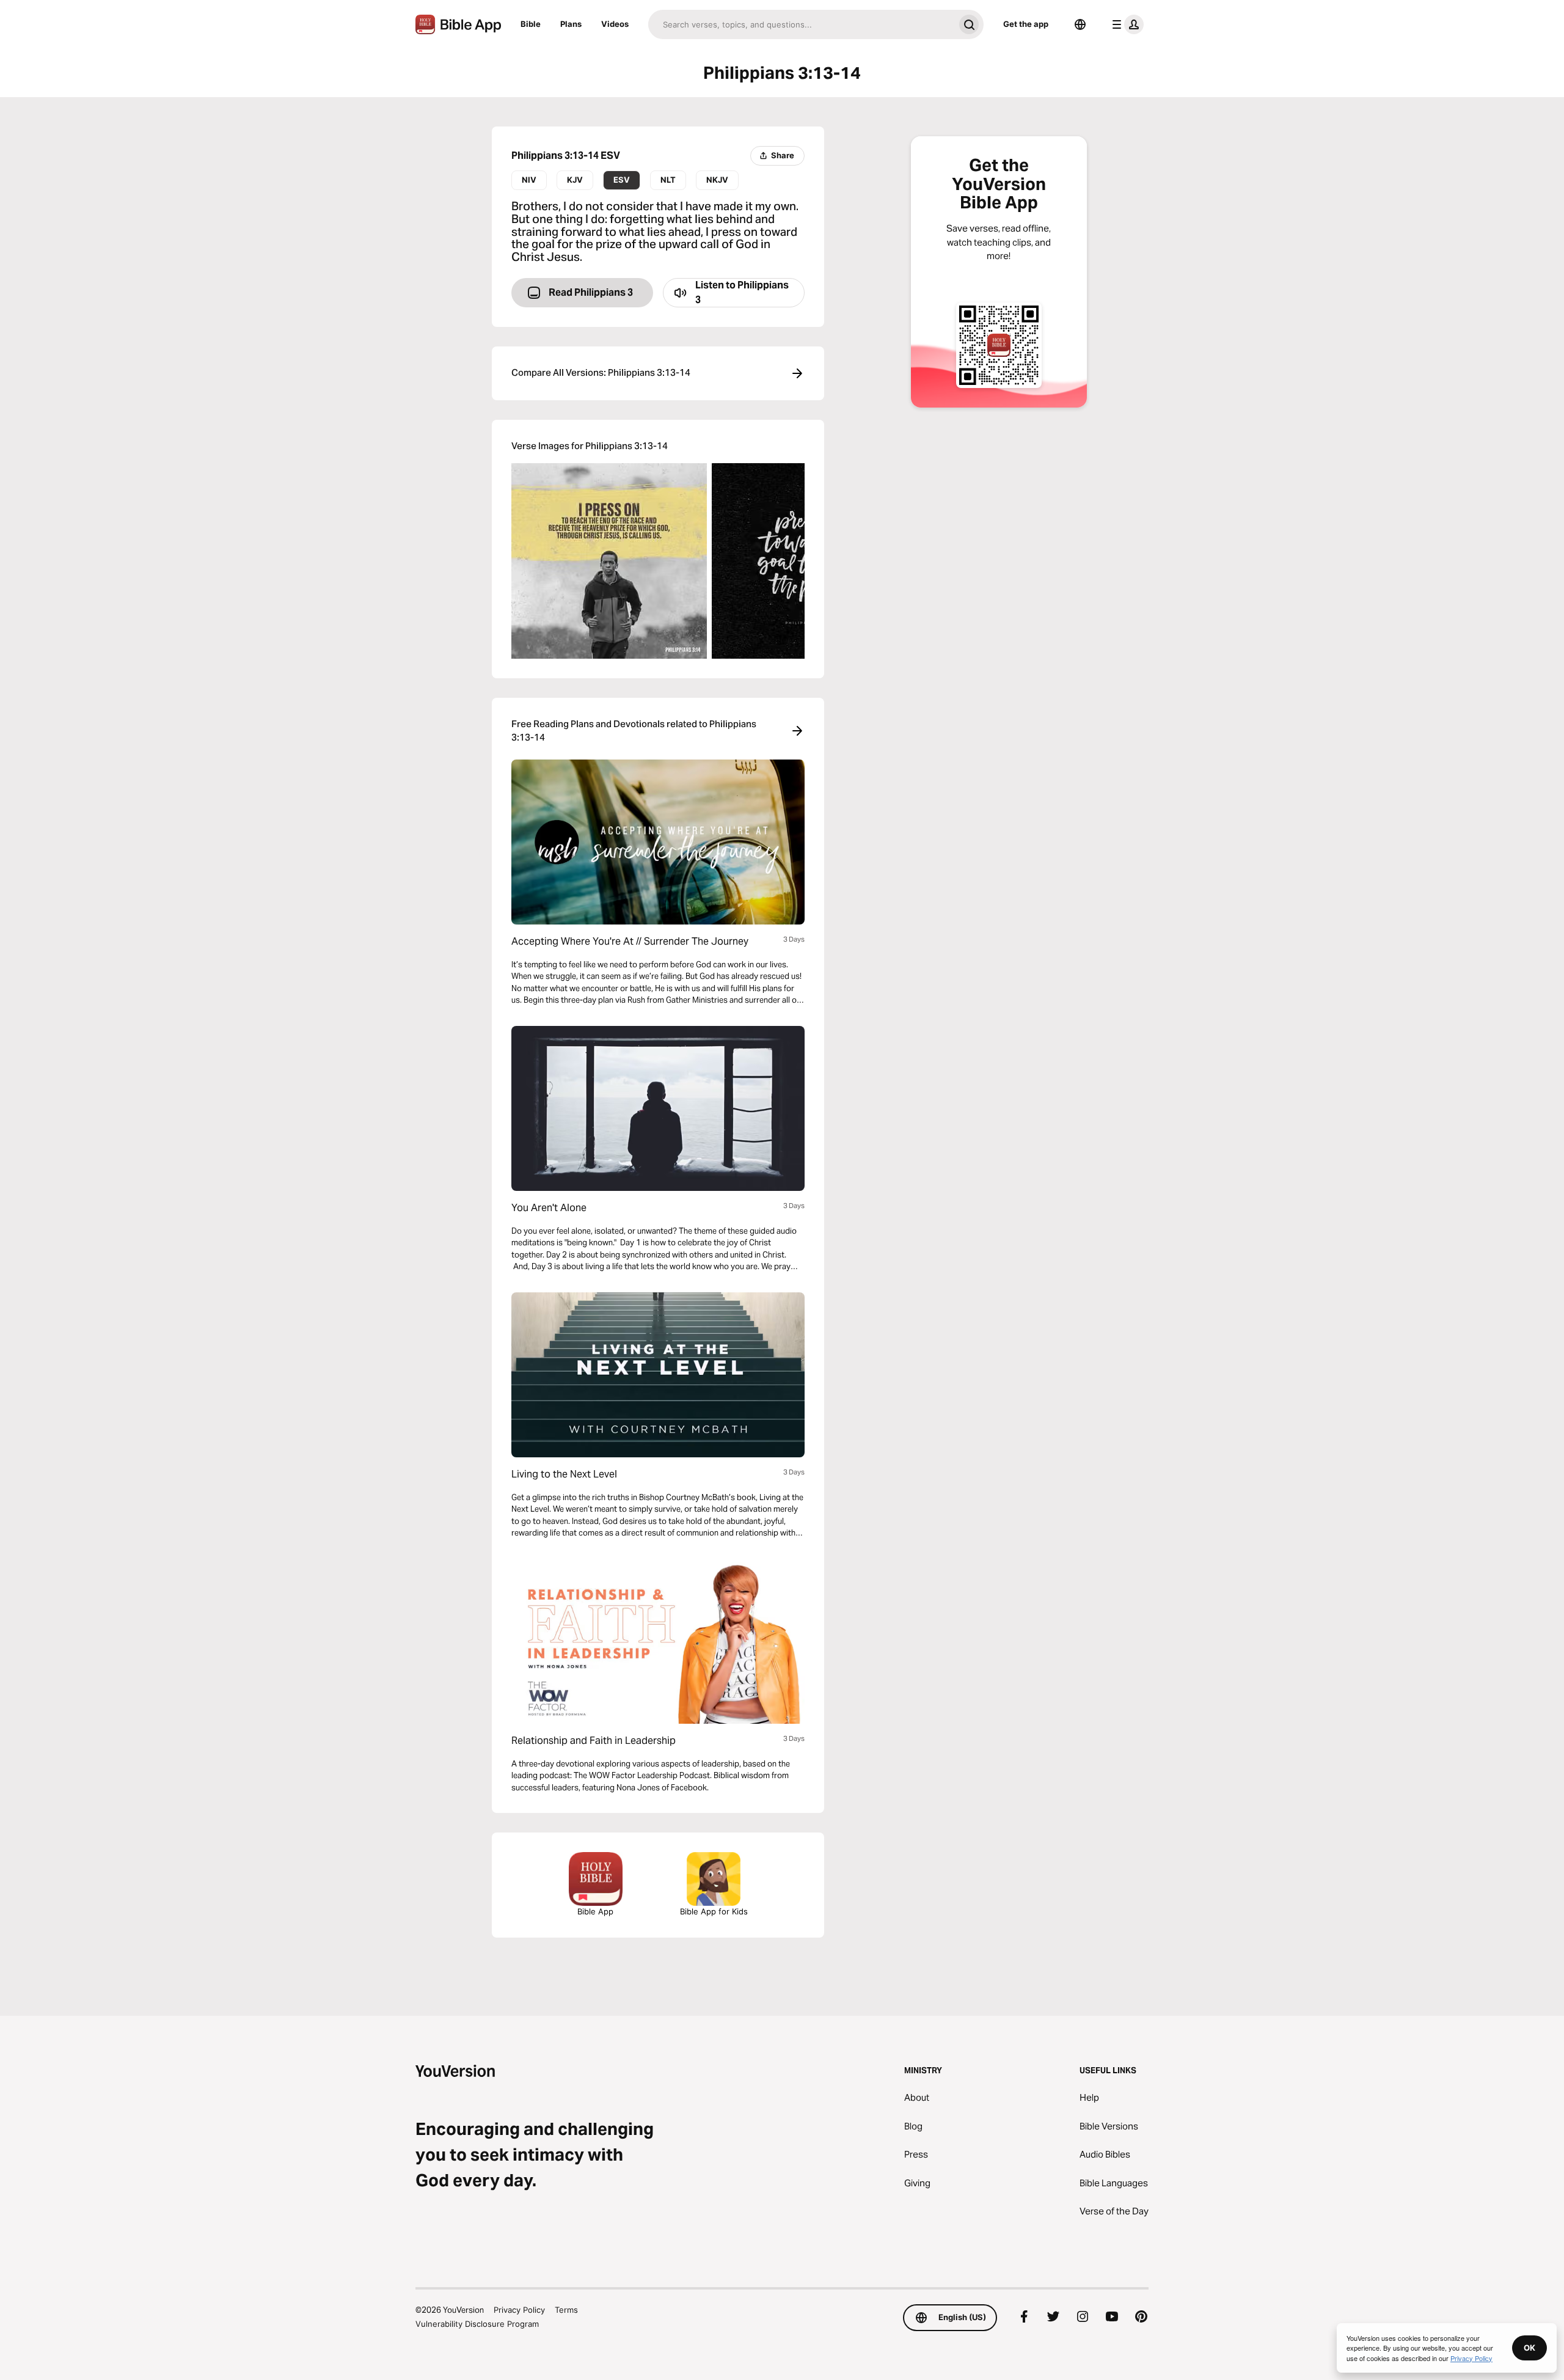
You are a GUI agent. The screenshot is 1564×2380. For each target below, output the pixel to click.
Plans (571, 24)
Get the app (1026, 24)
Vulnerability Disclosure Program (477, 2324)
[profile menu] (1125, 24)
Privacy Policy (519, 2310)
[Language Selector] (1080, 24)
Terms (566, 2310)
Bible (531, 24)
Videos (615, 24)
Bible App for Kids (714, 1911)
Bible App (595, 1911)
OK (1529, 2348)
